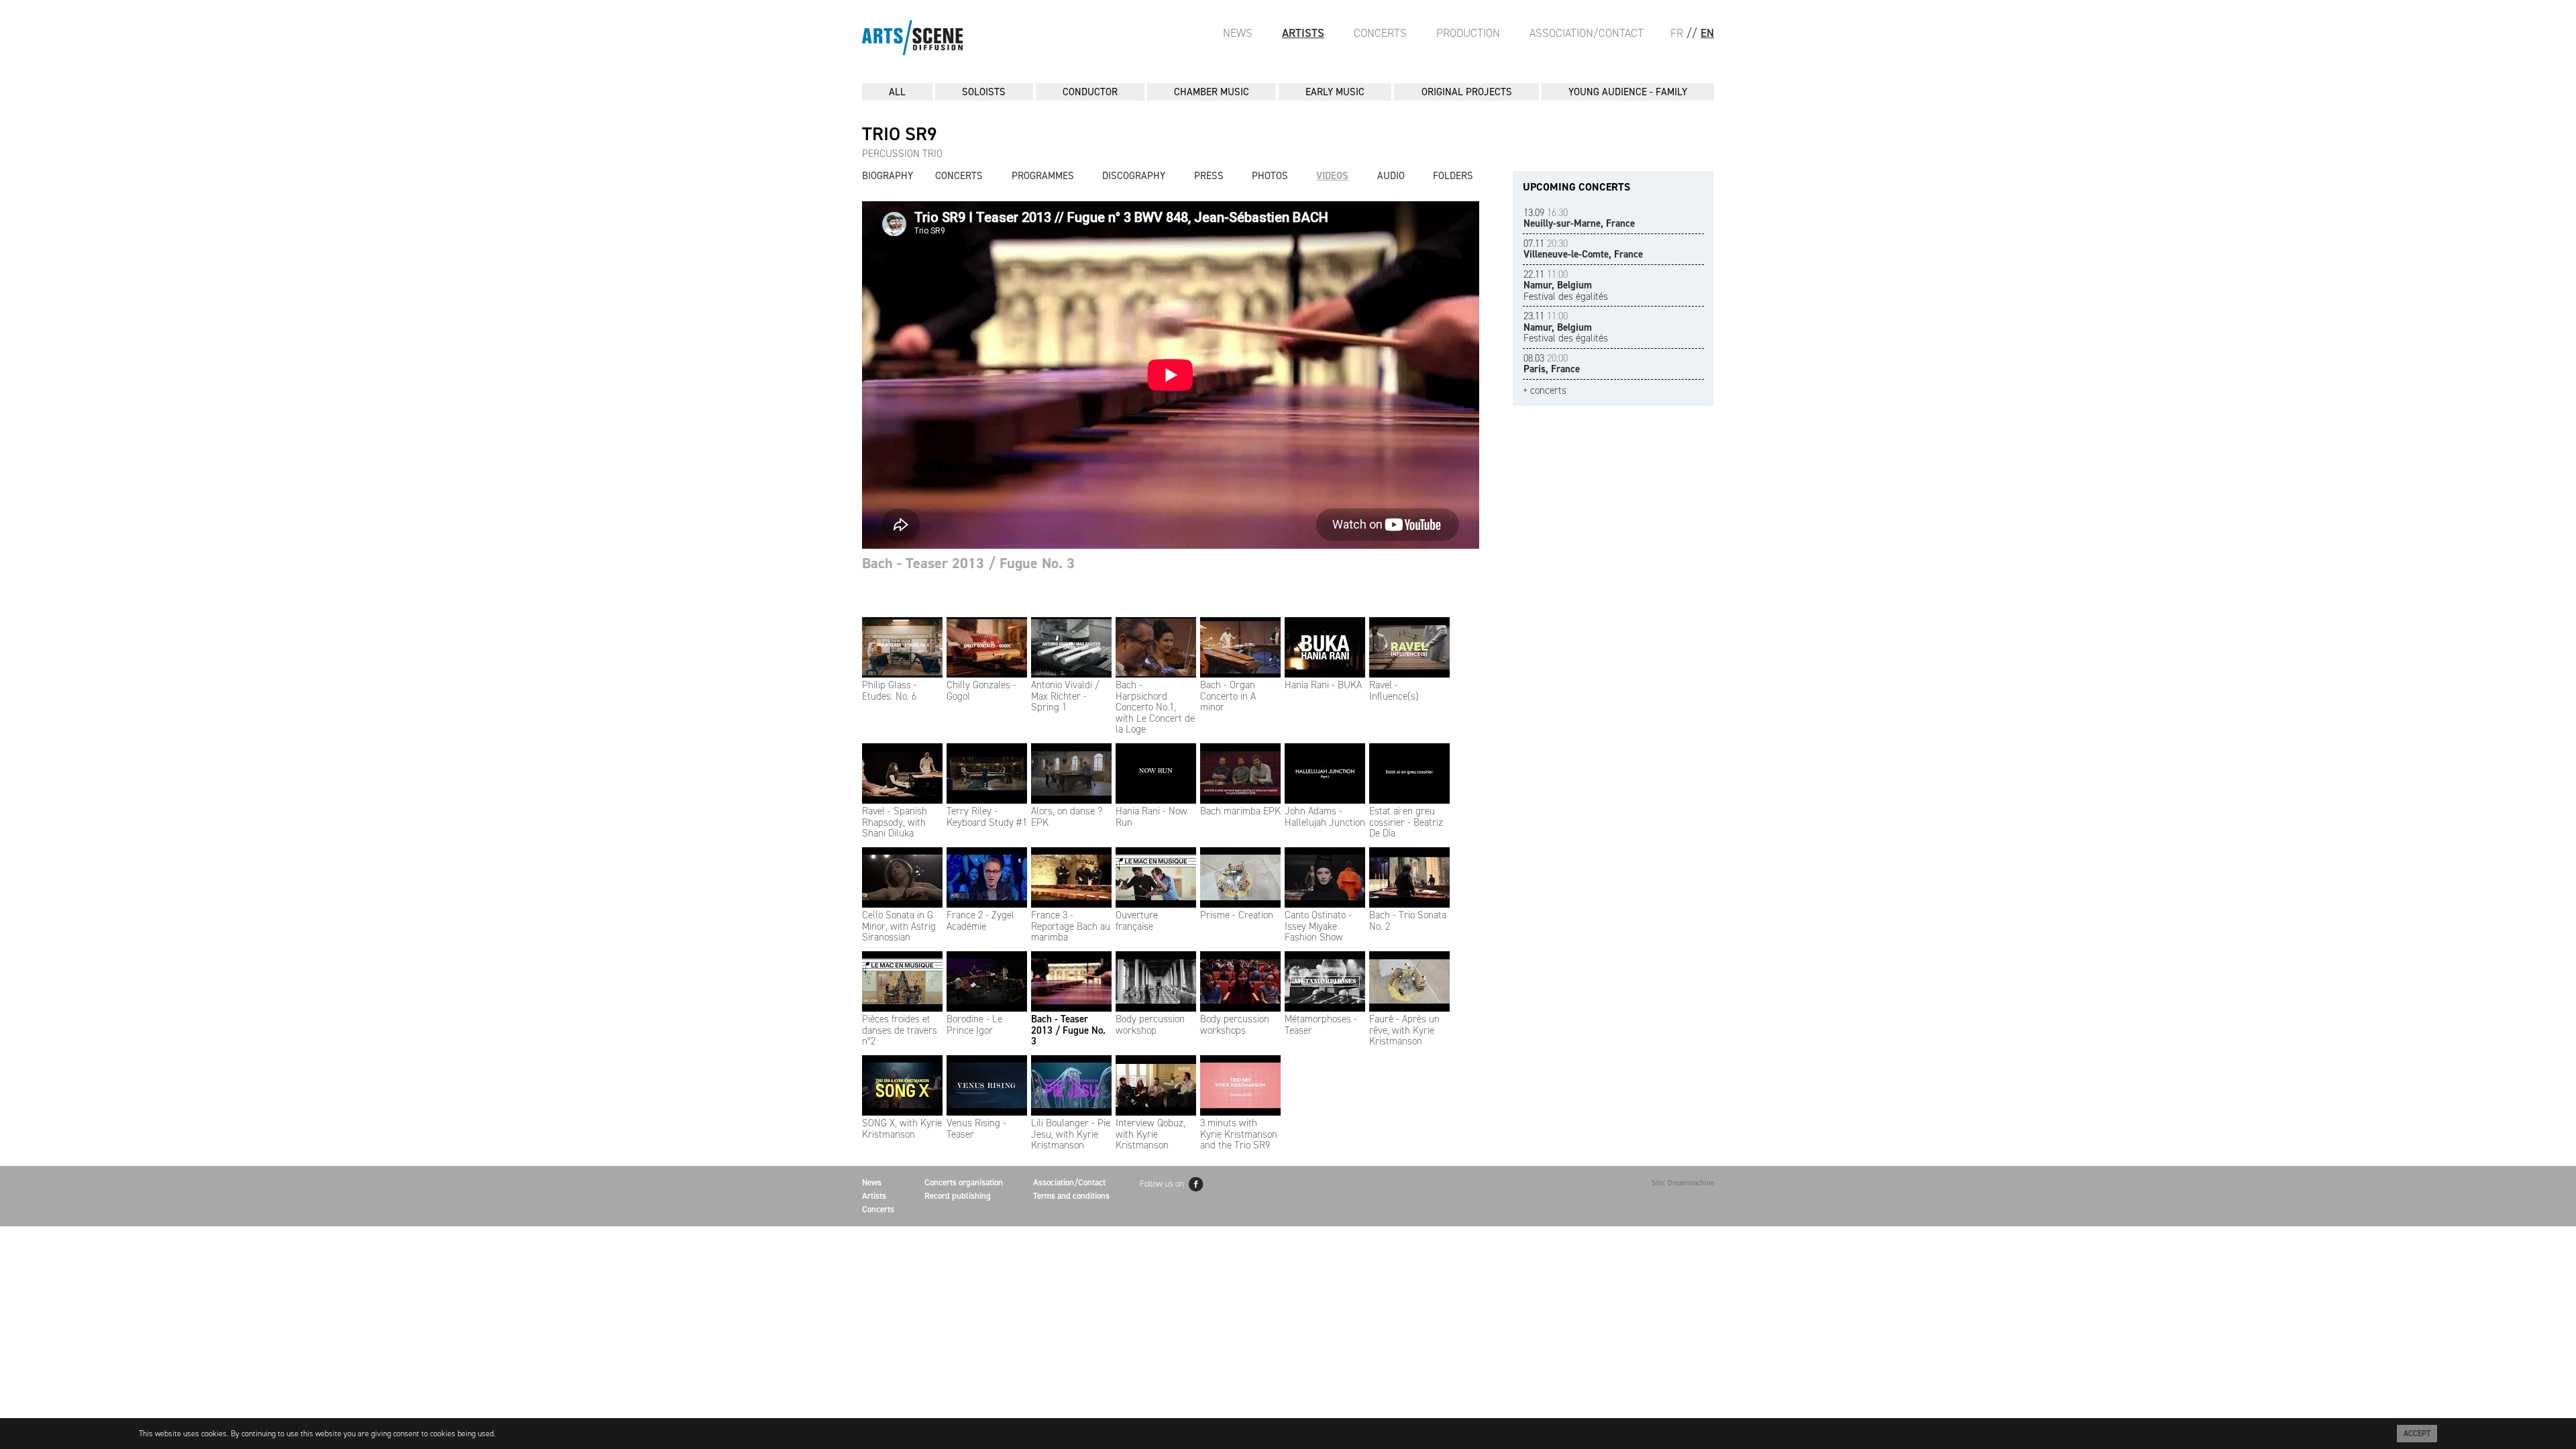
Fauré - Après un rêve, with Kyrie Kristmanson (1404, 1030)
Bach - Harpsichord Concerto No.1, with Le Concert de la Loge (1155, 707)
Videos (1332, 176)
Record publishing (958, 1196)
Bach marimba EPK (1240, 811)
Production (1468, 33)
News (1238, 33)
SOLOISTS (984, 92)
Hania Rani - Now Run (1151, 817)
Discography (1134, 176)
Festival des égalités (1566, 285)
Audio (1391, 176)
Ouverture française (1137, 921)
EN (1707, 33)
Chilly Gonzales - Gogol (981, 691)
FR (1677, 33)
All (897, 92)
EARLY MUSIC (1335, 92)
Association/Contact (1587, 33)
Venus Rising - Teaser (976, 1129)
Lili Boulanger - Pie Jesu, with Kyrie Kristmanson (1071, 1134)
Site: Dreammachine (1683, 1183)
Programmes (1043, 176)
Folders (1453, 176)
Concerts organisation (964, 1182)
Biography (888, 176)
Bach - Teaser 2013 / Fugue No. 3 (1068, 1030)
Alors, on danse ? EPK (1067, 817)
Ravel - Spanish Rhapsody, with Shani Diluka (895, 822)
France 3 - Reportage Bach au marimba (1071, 926)
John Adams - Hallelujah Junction (1325, 817)
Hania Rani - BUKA (1323, 685)
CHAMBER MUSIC (1212, 92)
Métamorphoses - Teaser (1321, 1025)
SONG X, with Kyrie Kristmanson (902, 1129)
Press (1209, 176)
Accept (2417, 1434)
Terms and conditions (1071, 1196)
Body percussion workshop (1150, 1025)
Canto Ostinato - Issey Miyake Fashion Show (1318, 926)
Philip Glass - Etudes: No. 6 (890, 691)
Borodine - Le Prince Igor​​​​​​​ (974, 1025)
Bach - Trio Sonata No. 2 (1408, 921)
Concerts (1380, 33)
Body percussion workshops (1235, 1025)
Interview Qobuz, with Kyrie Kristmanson (1150, 1134)
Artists (1303, 33)
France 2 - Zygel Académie (980, 921)
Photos (1270, 176)
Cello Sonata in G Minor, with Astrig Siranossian (899, 926)
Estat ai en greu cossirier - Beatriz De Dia (1406, 822)
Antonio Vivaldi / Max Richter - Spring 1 (1065, 696)
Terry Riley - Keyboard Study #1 (987, 817)
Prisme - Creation (1237, 915)
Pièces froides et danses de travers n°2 (900, 1030)
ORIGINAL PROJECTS (1467, 92)
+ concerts (1545, 391)
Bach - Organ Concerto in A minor (1228, 696)
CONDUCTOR (1090, 92)
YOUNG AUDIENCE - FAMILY (1628, 92)
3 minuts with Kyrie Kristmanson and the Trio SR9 (1239, 1134)
